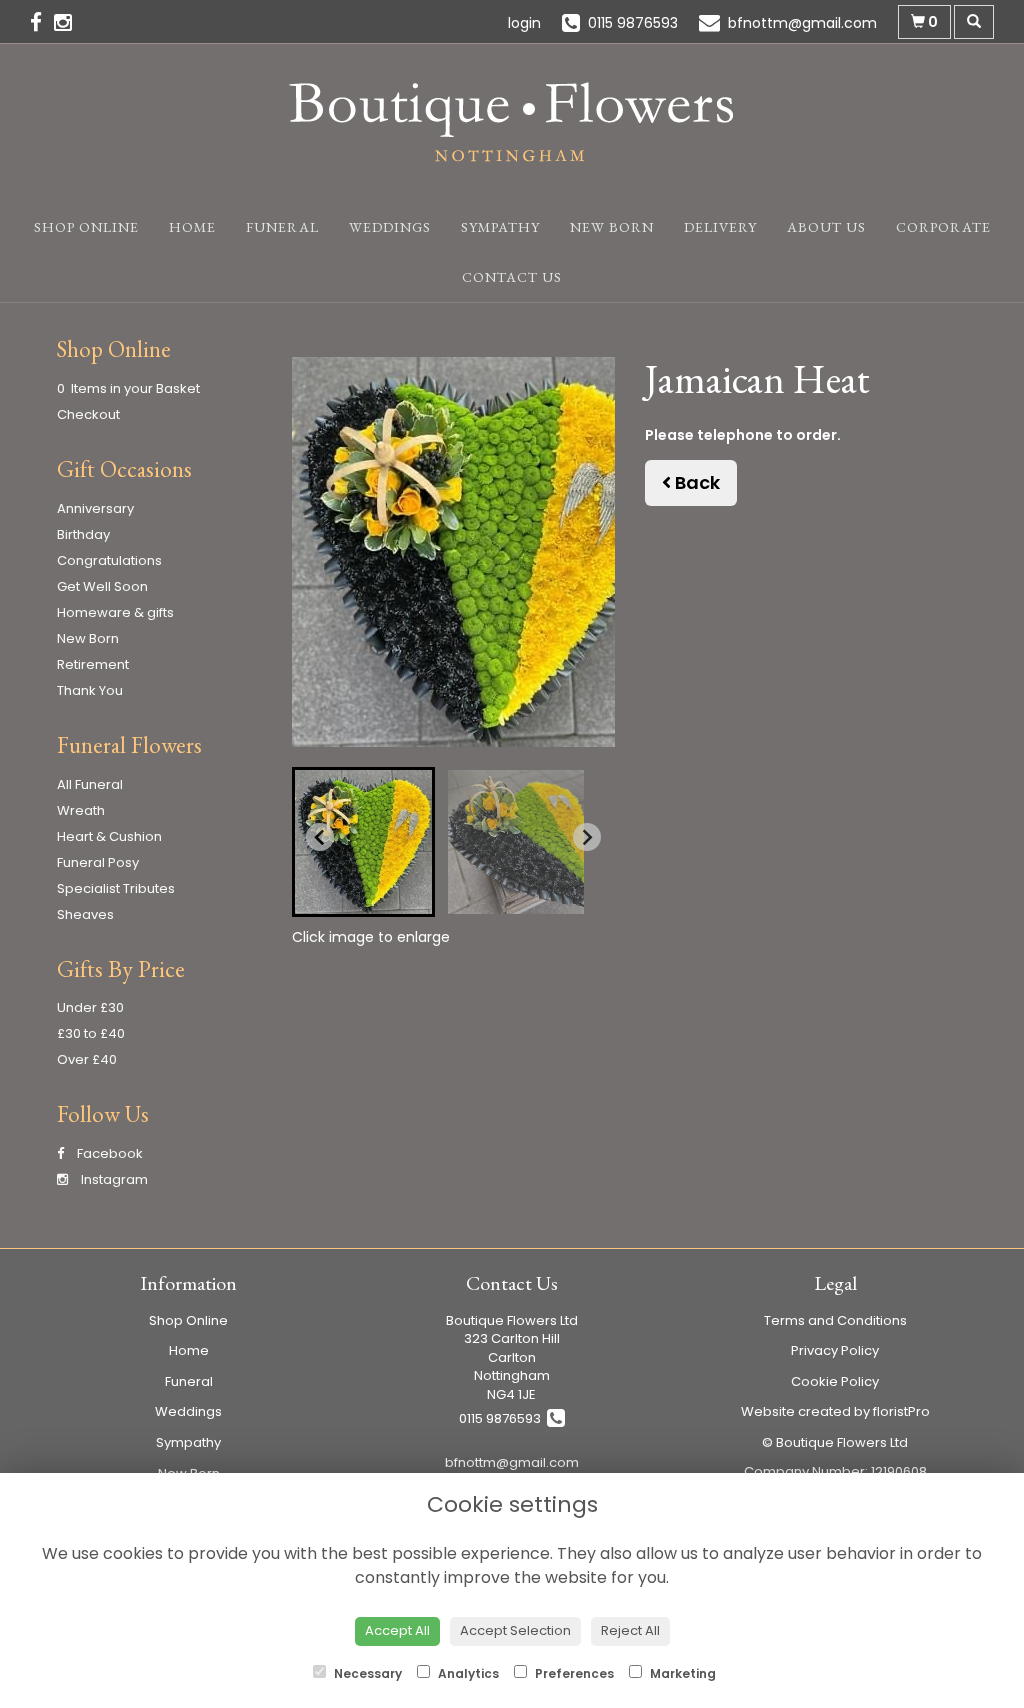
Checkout (88, 414)
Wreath (81, 810)
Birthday (83, 534)
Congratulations (109, 560)
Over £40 (87, 1059)
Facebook (108, 1153)
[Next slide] (587, 837)
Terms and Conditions (835, 1320)
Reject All (630, 1630)
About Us (826, 227)
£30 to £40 (91, 1033)
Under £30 (90, 1007)
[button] (363, 842)
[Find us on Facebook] (42, 22)
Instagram (113, 1179)
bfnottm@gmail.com (512, 1462)
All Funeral (90, 784)
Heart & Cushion (109, 836)
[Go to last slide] (320, 837)
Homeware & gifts (115, 612)
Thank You (90, 690)
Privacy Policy (835, 1350)
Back (695, 482)
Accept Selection (515, 1630)
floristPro (901, 1411)
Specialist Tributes (116, 888)
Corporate (943, 227)
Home (192, 227)
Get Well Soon (102, 586)
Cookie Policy (835, 1381)
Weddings (390, 227)
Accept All (397, 1630)
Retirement (93, 664)
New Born (612, 227)
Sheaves (85, 914)
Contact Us (512, 277)
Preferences (573, 1673)
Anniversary (95, 508)
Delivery (720, 227)
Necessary (366, 1673)
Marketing (681, 1673)
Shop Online (86, 227)
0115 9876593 (503, 1418)
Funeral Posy (98, 862)
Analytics (467, 1673)
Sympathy (500, 227)
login (524, 23)
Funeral (282, 227)
